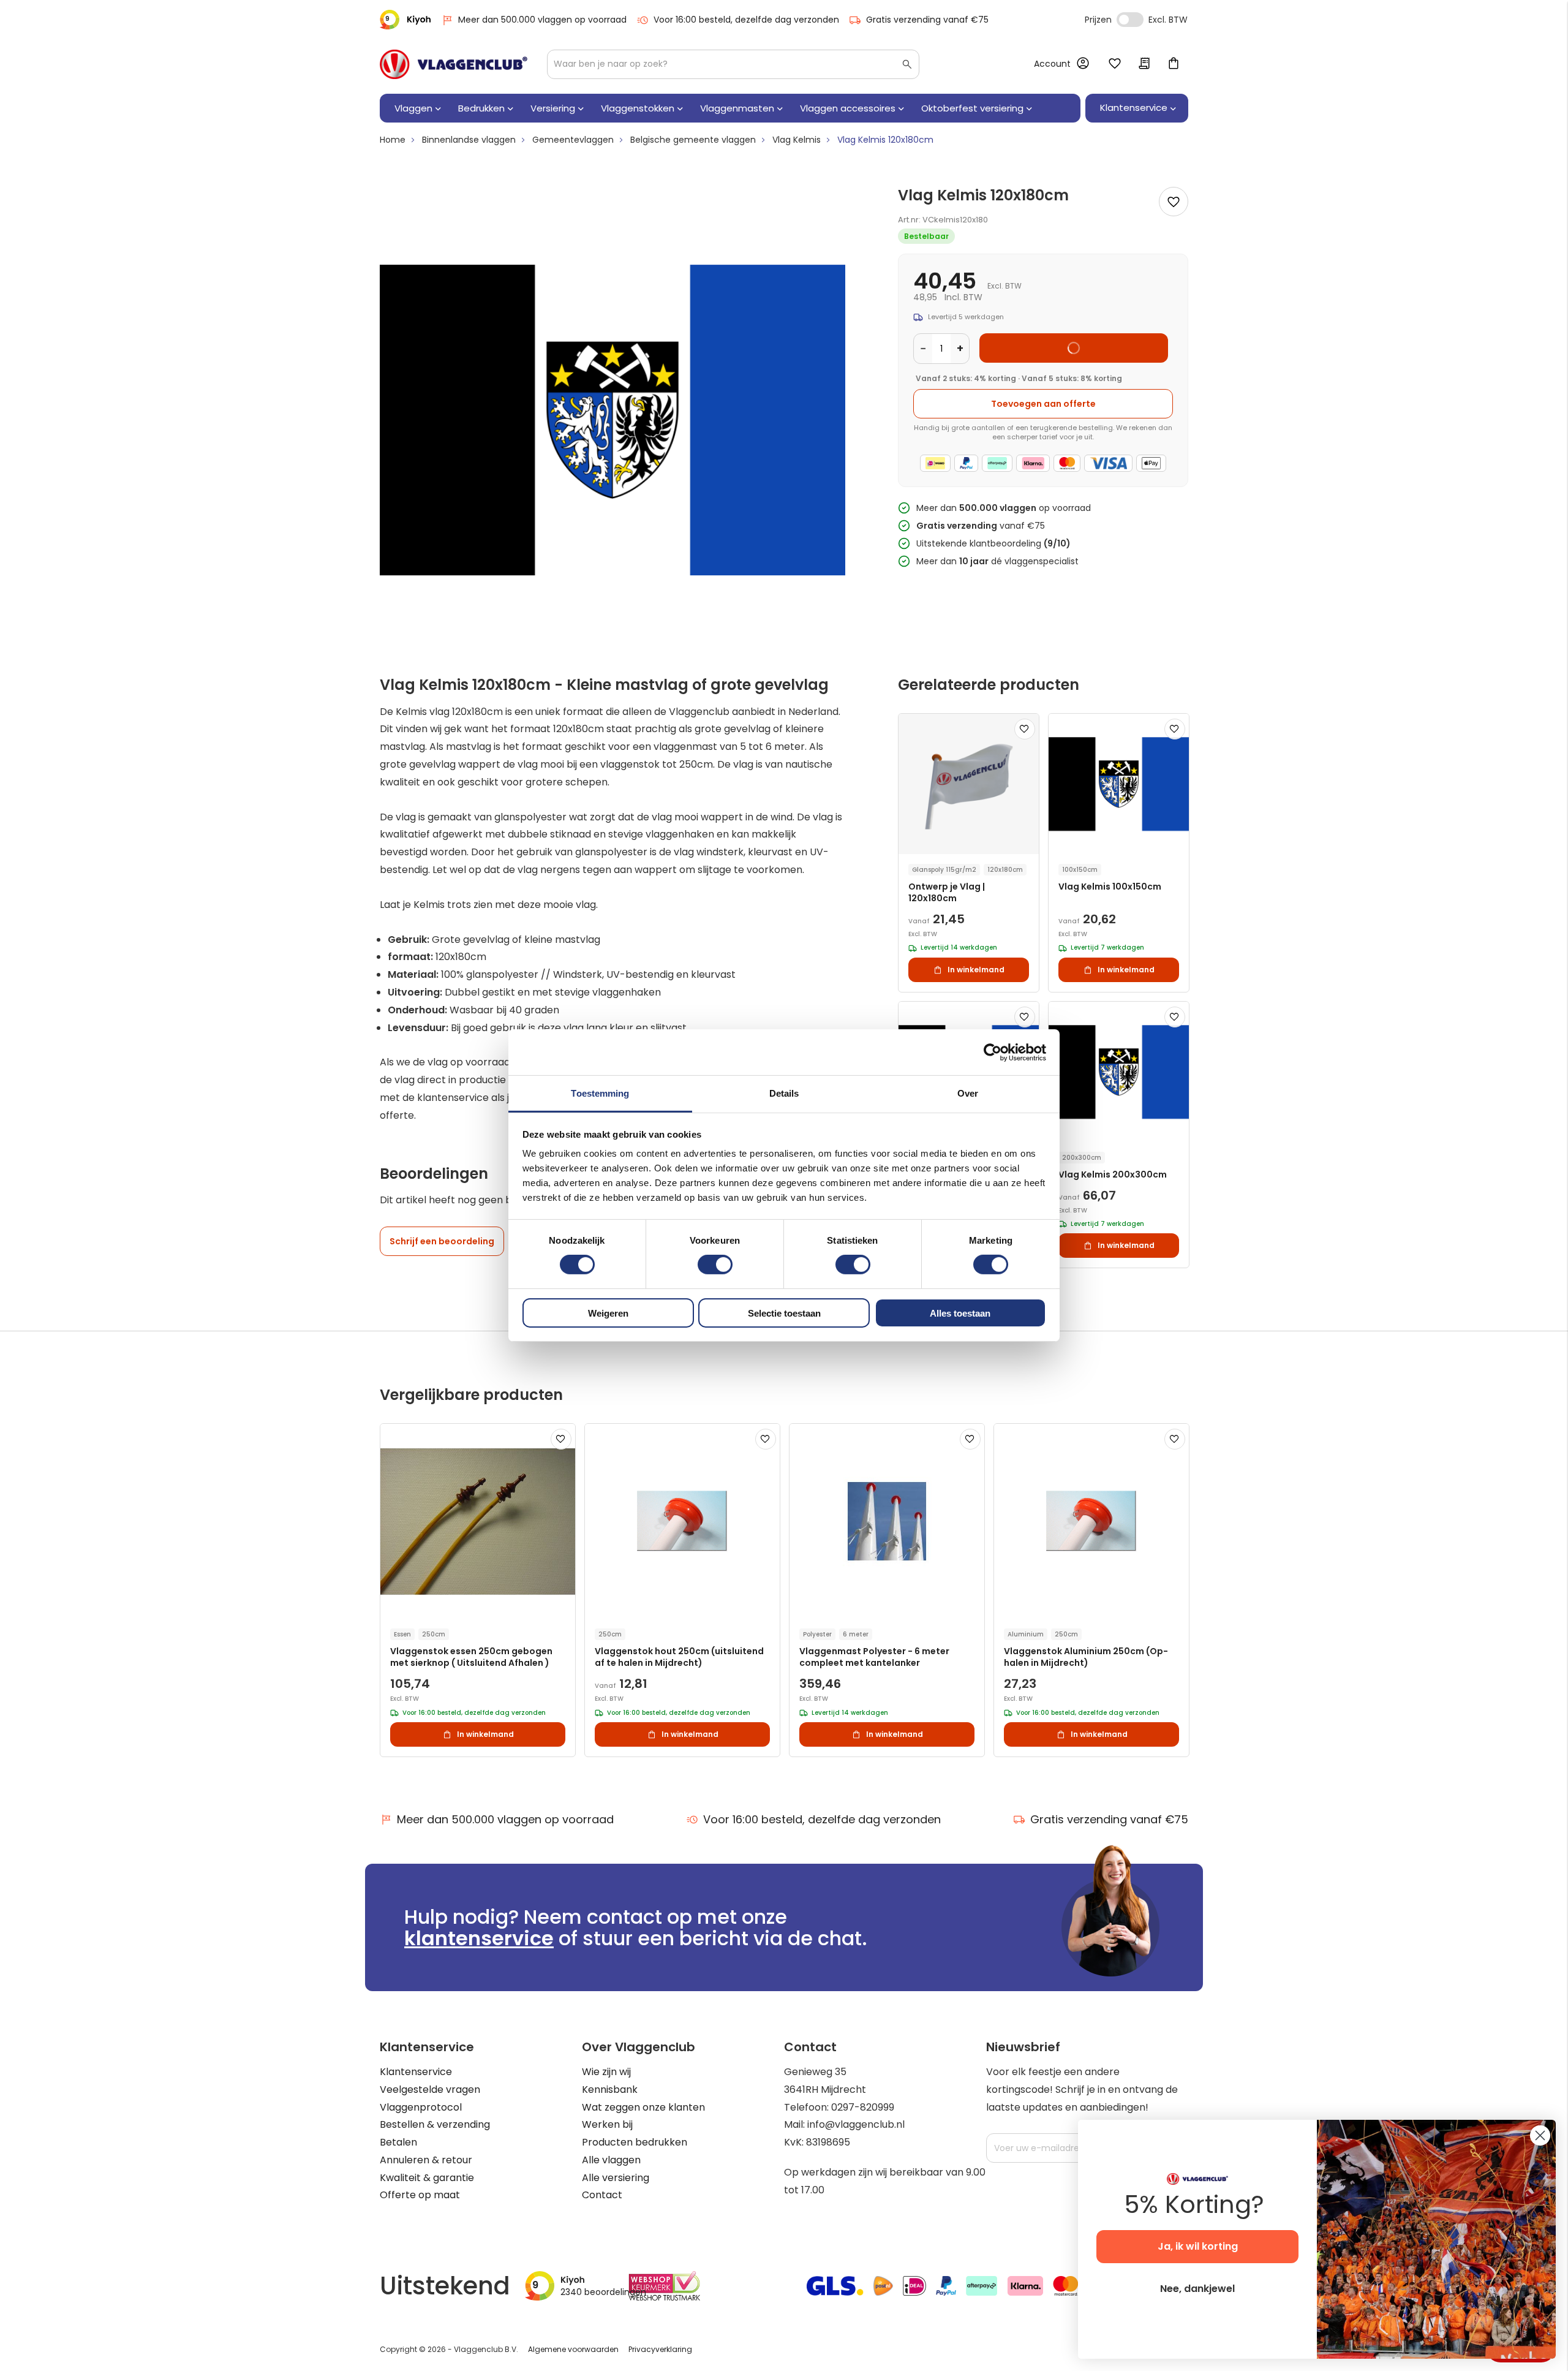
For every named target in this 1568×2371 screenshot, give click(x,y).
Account (1052, 64)
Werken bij (607, 2124)
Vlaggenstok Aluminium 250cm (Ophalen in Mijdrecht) (1086, 1657)
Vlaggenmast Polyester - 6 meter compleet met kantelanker (874, 1657)
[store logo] (454, 64)
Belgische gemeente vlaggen (693, 140)
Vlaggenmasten (737, 108)
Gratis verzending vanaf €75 (927, 20)
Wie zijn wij (606, 2072)
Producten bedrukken (635, 2142)
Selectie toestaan (784, 1313)
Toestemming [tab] (600, 1093)
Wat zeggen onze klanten (643, 2107)
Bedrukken (481, 108)
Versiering (553, 108)
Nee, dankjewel (1197, 2289)
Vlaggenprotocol (421, 2107)
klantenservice (479, 1938)
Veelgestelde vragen (430, 2089)
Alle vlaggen (611, 2160)
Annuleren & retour (426, 2160)
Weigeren (608, 1313)
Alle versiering (616, 2178)
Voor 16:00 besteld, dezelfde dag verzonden (746, 20)
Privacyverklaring (660, 2349)
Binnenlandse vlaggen (469, 140)
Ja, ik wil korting (1198, 2246)
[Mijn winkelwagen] (1174, 64)
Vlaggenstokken (638, 108)
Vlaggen (413, 108)
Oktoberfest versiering (972, 108)
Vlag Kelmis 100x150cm (1110, 887)
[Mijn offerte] (1144, 64)
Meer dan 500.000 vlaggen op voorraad (542, 20)
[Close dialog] (1540, 2135)
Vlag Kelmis (797, 140)
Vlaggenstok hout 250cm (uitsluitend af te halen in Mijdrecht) (679, 1657)
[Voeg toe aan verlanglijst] (1174, 202)
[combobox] (733, 64)
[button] (1025, 729)
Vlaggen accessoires (848, 108)
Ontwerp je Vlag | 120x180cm (947, 893)
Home (393, 140)
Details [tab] (784, 1093)
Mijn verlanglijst (1115, 64)
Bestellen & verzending (435, 2124)
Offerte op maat (420, 2195)
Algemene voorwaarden (573, 2349)
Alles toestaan (960, 1313)
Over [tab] (968, 1093)
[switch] (715, 1266)
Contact (602, 2195)
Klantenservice (416, 2072)
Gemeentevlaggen (573, 140)
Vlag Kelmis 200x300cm (1113, 1175)
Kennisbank (610, 2089)
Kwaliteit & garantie (427, 2178)
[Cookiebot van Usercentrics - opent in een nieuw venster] (993, 1052)
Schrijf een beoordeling (442, 1241)
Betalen (398, 2142)
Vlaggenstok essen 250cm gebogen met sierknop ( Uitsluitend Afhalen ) (471, 1657)
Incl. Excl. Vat (1130, 20)
